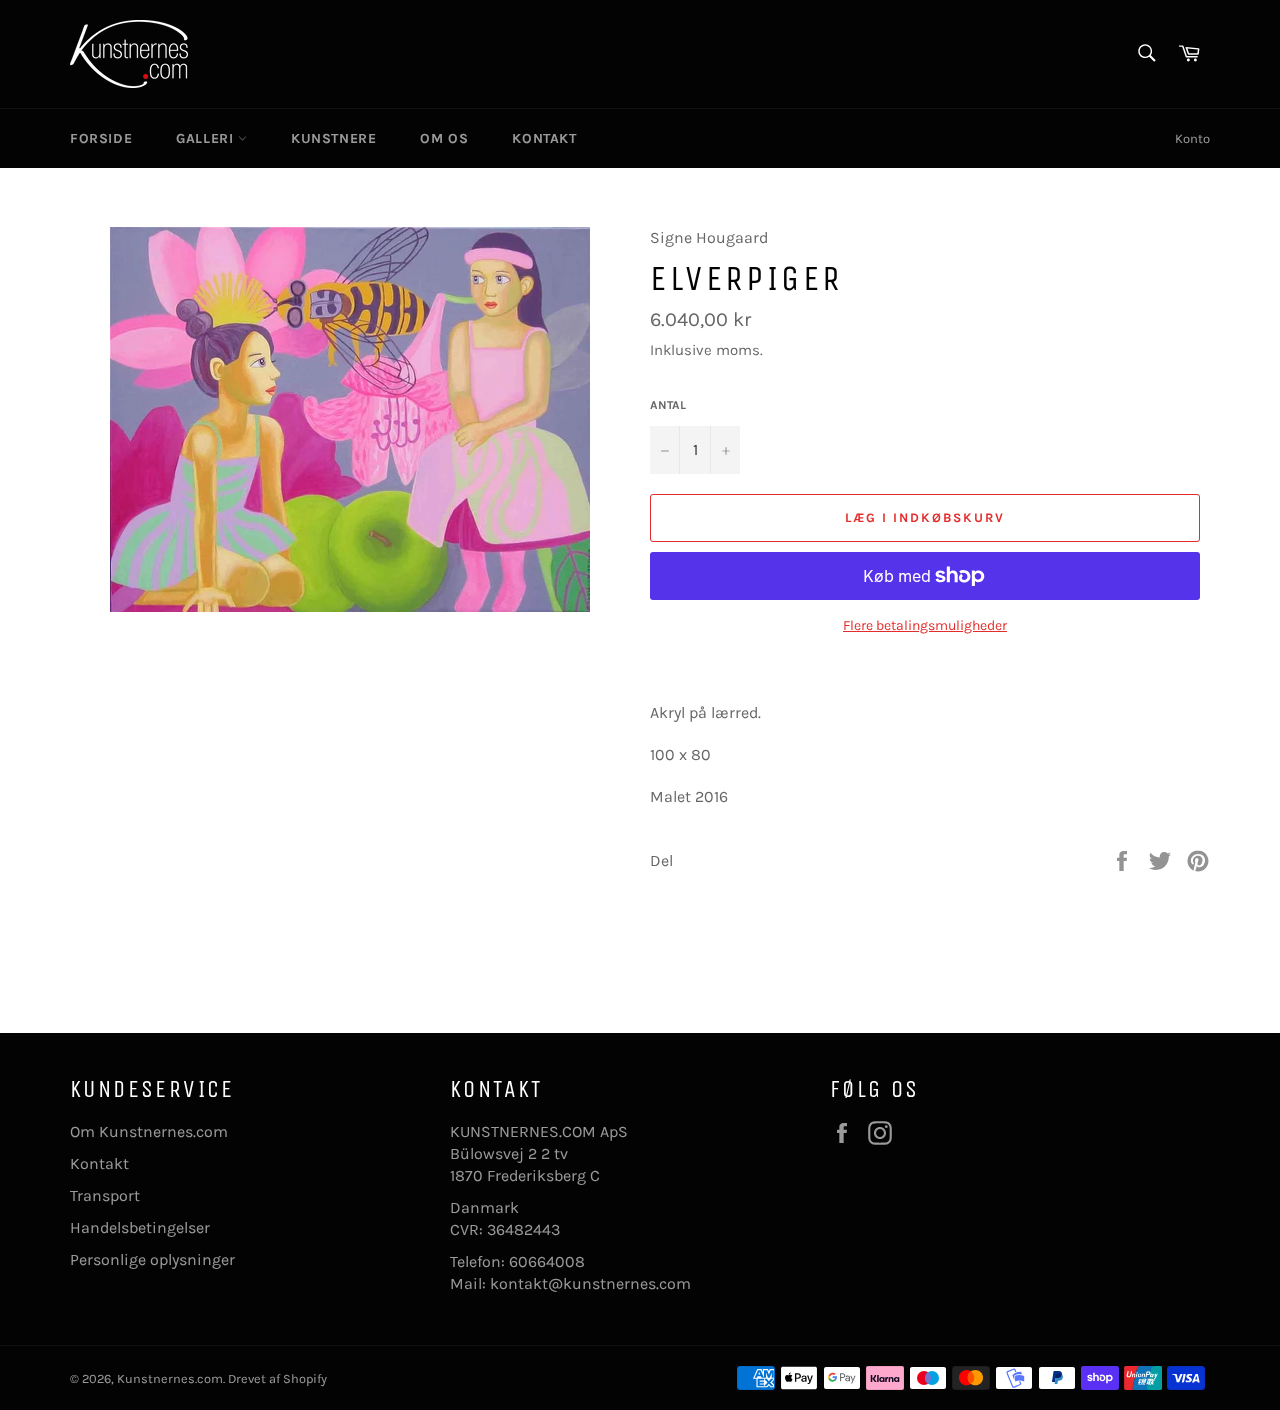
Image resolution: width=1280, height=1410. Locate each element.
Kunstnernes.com (170, 1378)
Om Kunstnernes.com (149, 1131)
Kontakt (99, 1163)
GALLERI (207, 138)
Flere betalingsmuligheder (925, 625)
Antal (668, 405)
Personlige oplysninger (152, 1259)
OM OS (444, 138)
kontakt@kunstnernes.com (590, 1283)
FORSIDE (101, 138)
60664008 (547, 1261)
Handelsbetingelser (140, 1227)
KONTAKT (544, 138)
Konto (1192, 138)
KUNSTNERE (333, 138)
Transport (105, 1195)
